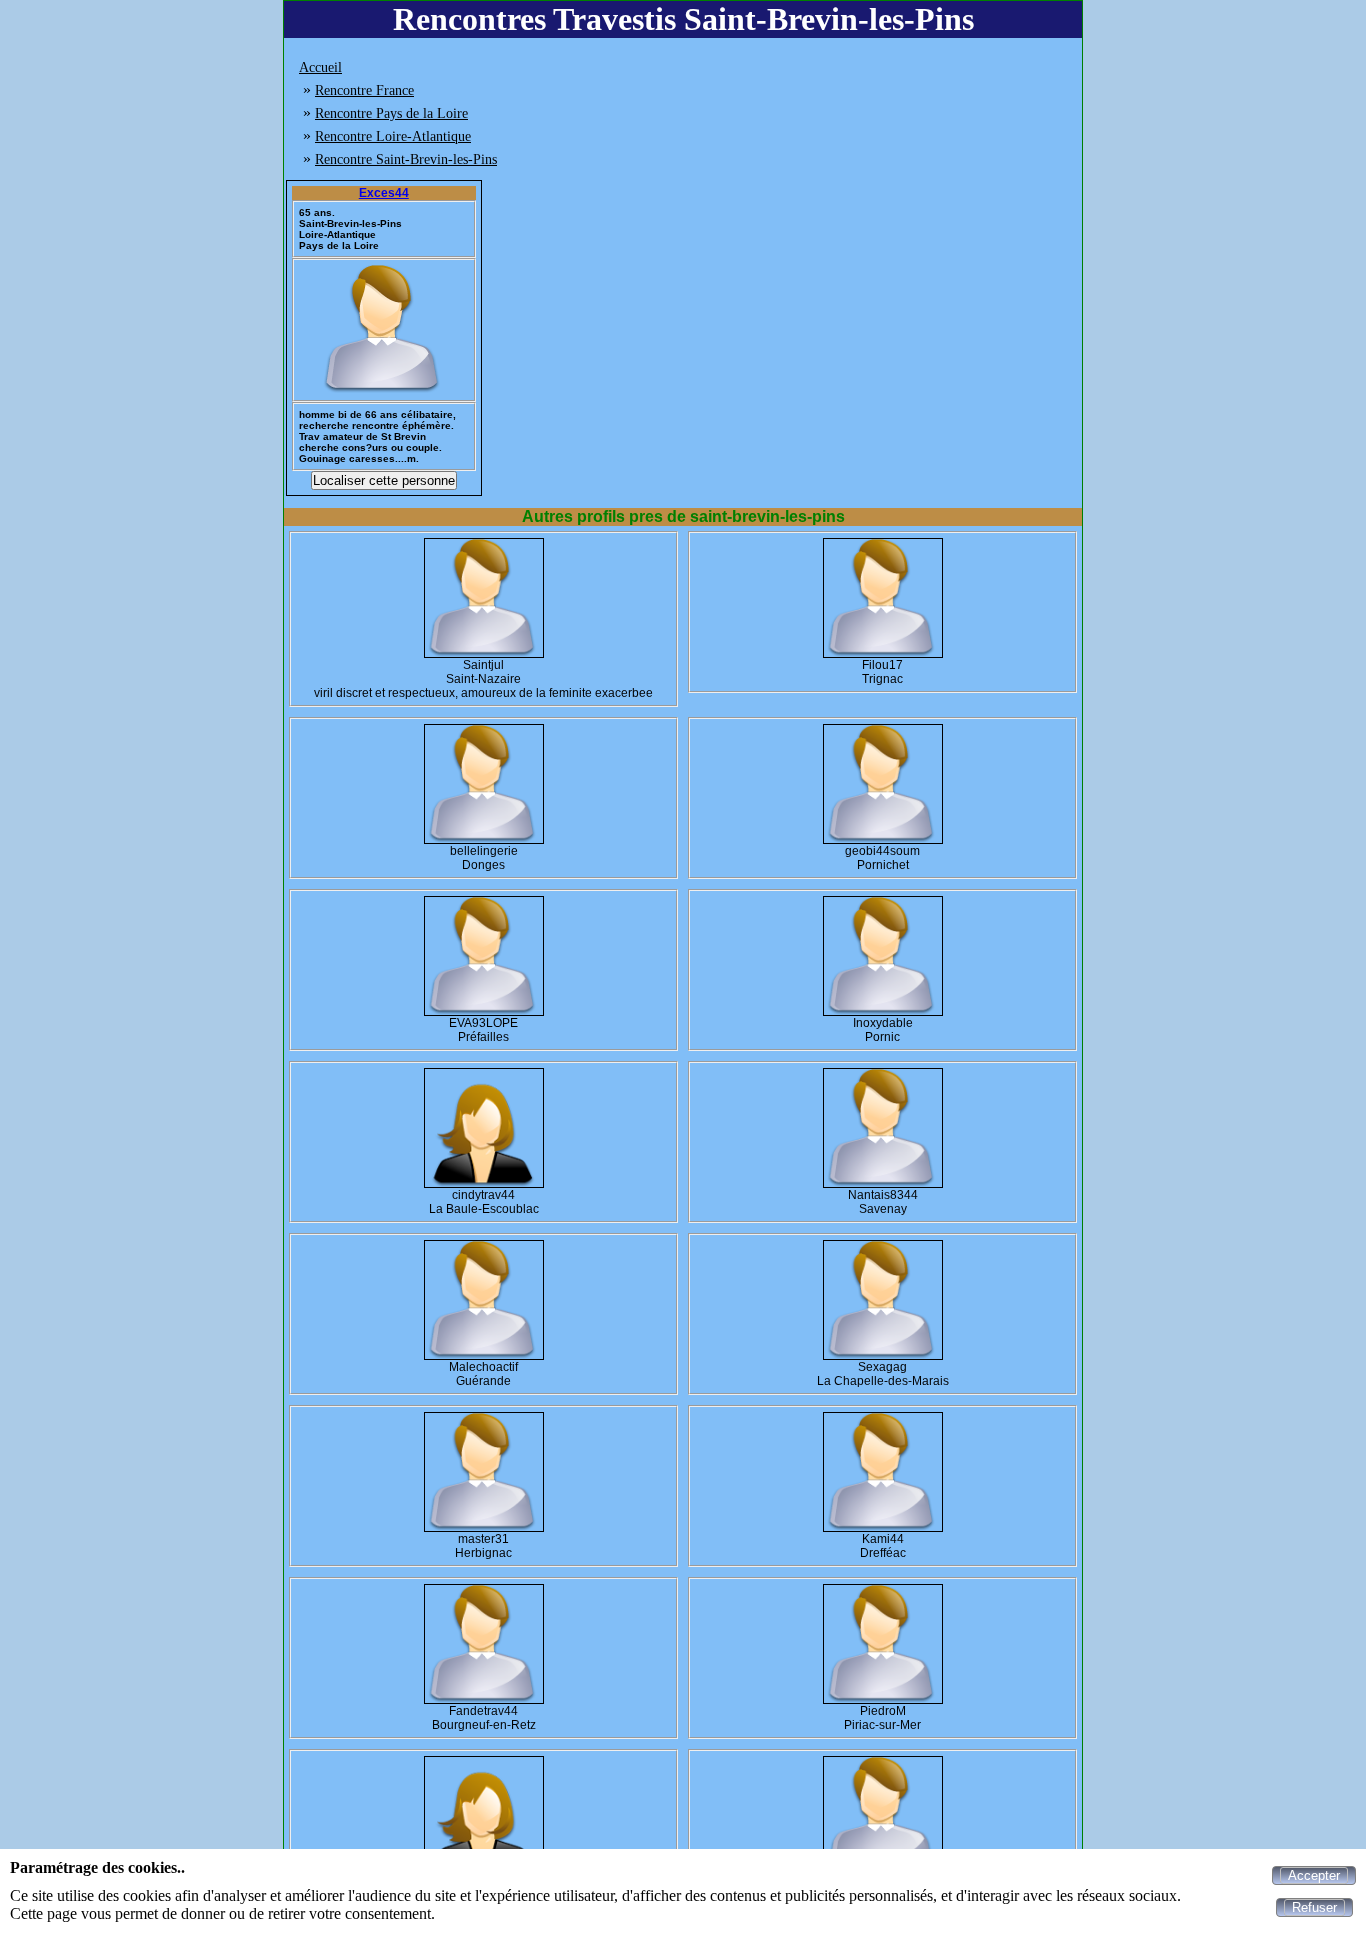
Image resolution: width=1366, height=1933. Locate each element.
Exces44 (384, 193)
